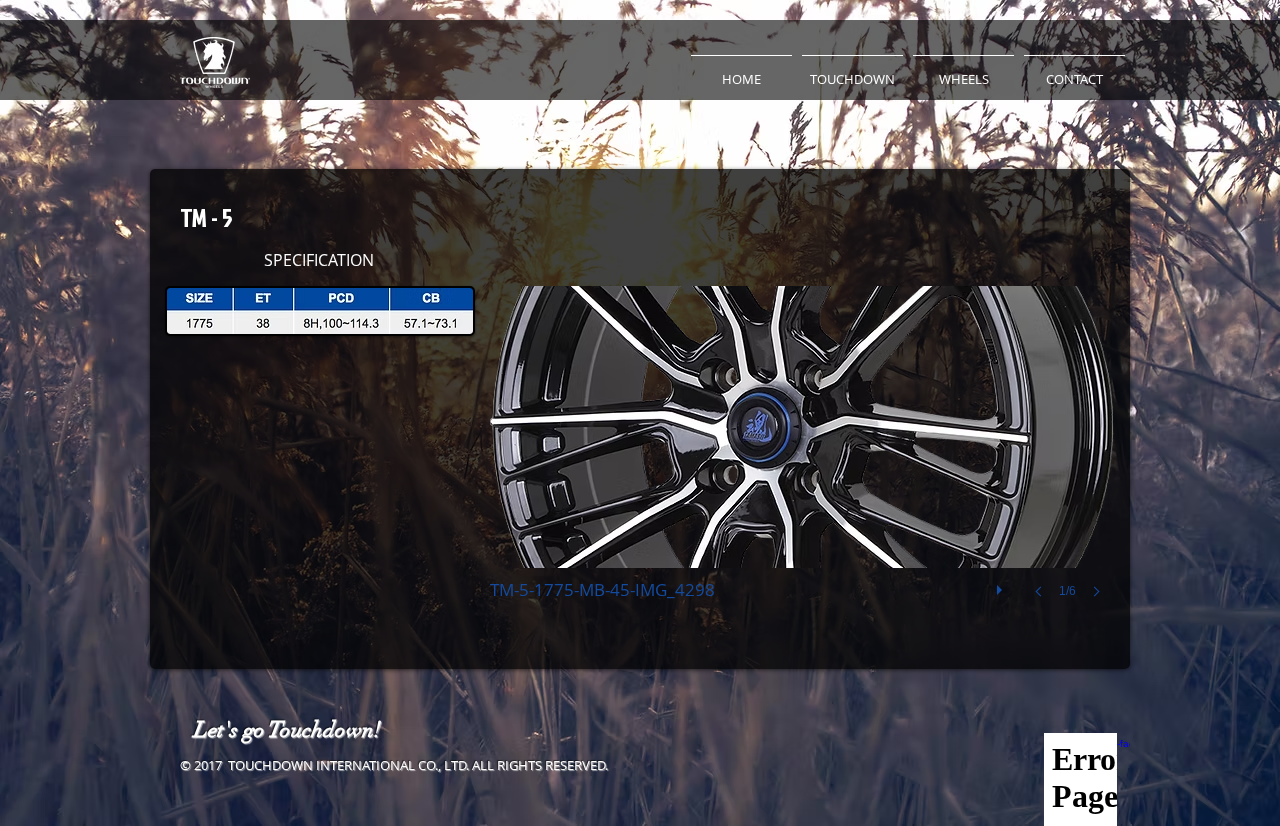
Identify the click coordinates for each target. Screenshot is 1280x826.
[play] (1002, 585)
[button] (852, 70)
